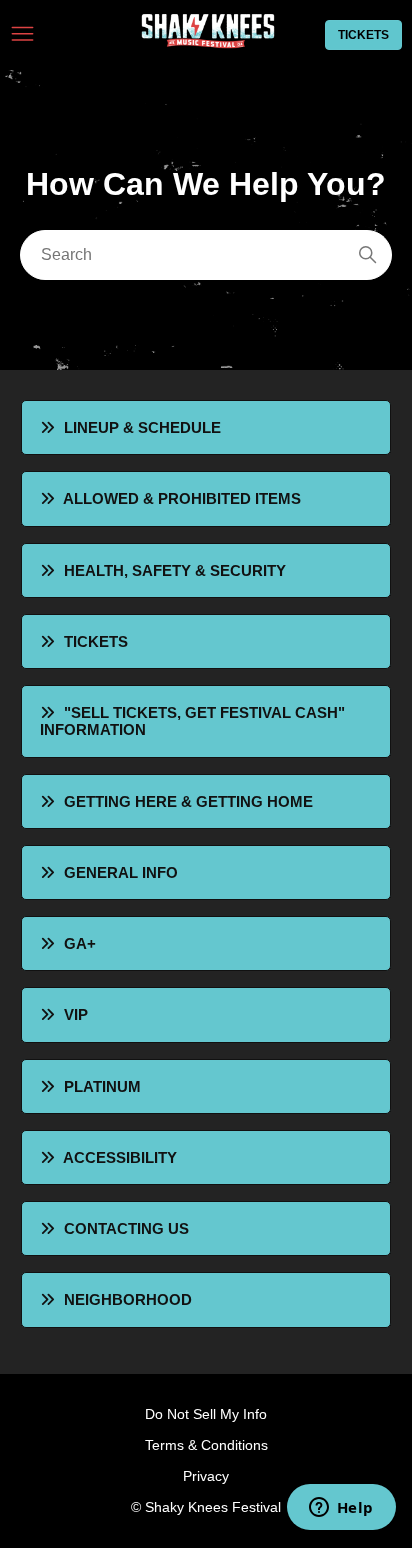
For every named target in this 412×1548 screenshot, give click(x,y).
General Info (121, 872)
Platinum (102, 1086)
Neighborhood (128, 1299)
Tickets (363, 35)
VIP (76, 1014)
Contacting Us (126, 1228)
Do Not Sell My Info (206, 1414)
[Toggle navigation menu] (22, 34)
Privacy (206, 1476)
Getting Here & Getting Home (188, 801)
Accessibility (120, 1157)
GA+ (80, 943)
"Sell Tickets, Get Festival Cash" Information (192, 721)
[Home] (206, 42)
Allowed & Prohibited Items (182, 498)
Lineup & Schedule (142, 427)
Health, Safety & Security (175, 570)
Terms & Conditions (206, 1445)
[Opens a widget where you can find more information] (341, 1509)
